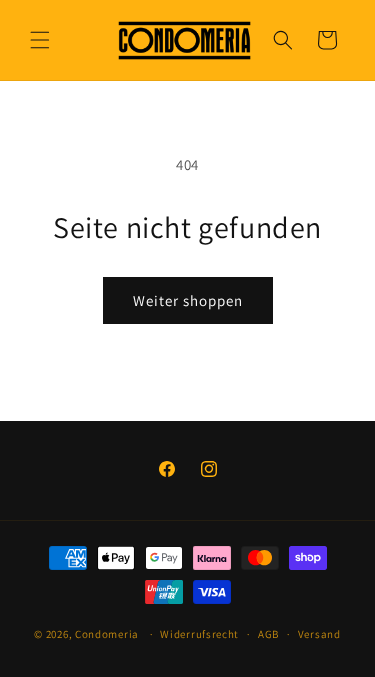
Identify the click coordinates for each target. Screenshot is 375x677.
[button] (40, 40)
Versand (319, 634)
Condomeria (107, 634)
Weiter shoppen (188, 300)
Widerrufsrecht (199, 634)
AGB (268, 634)
